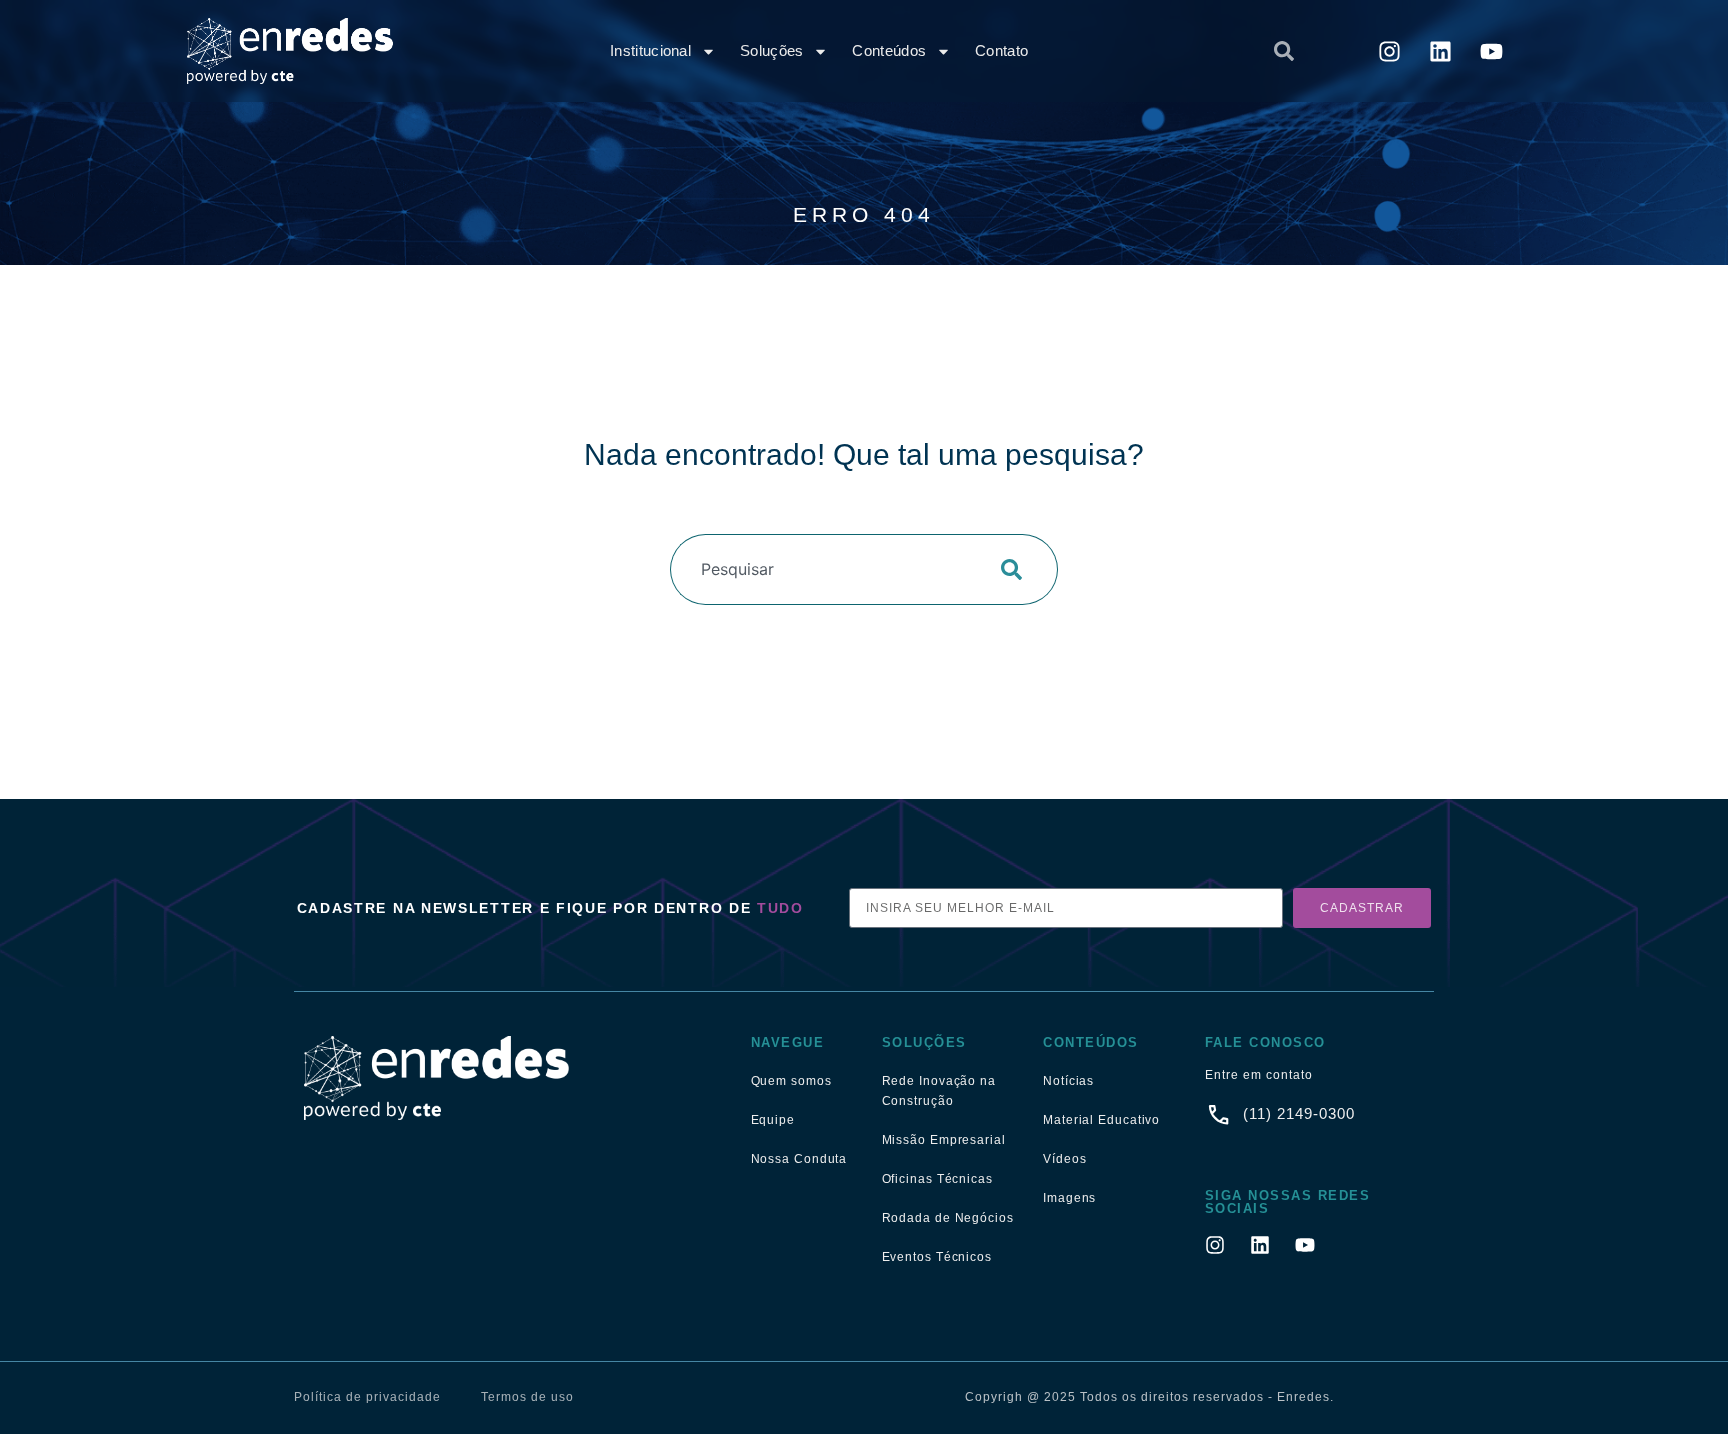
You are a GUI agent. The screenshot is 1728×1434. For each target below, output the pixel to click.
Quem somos (791, 1081)
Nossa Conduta (799, 1159)
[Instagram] (1390, 51)
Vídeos (1064, 1159)
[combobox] (1110, 51)
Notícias (1068, 1081)
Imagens (1069, 1198)
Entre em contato (1259, 1075)
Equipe (773, 1120)
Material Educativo (1101, 1120)
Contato (1001, 50)
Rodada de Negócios (948, 1218)
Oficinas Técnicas (937, 1179)
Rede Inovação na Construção (939, 1091)
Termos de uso (527, 1397)
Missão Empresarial (944, 1140)
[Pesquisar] (1017, 569)
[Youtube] (1492, 51)
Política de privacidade (367, 1397)
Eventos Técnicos (937, 1257)
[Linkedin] (1441, 51)
